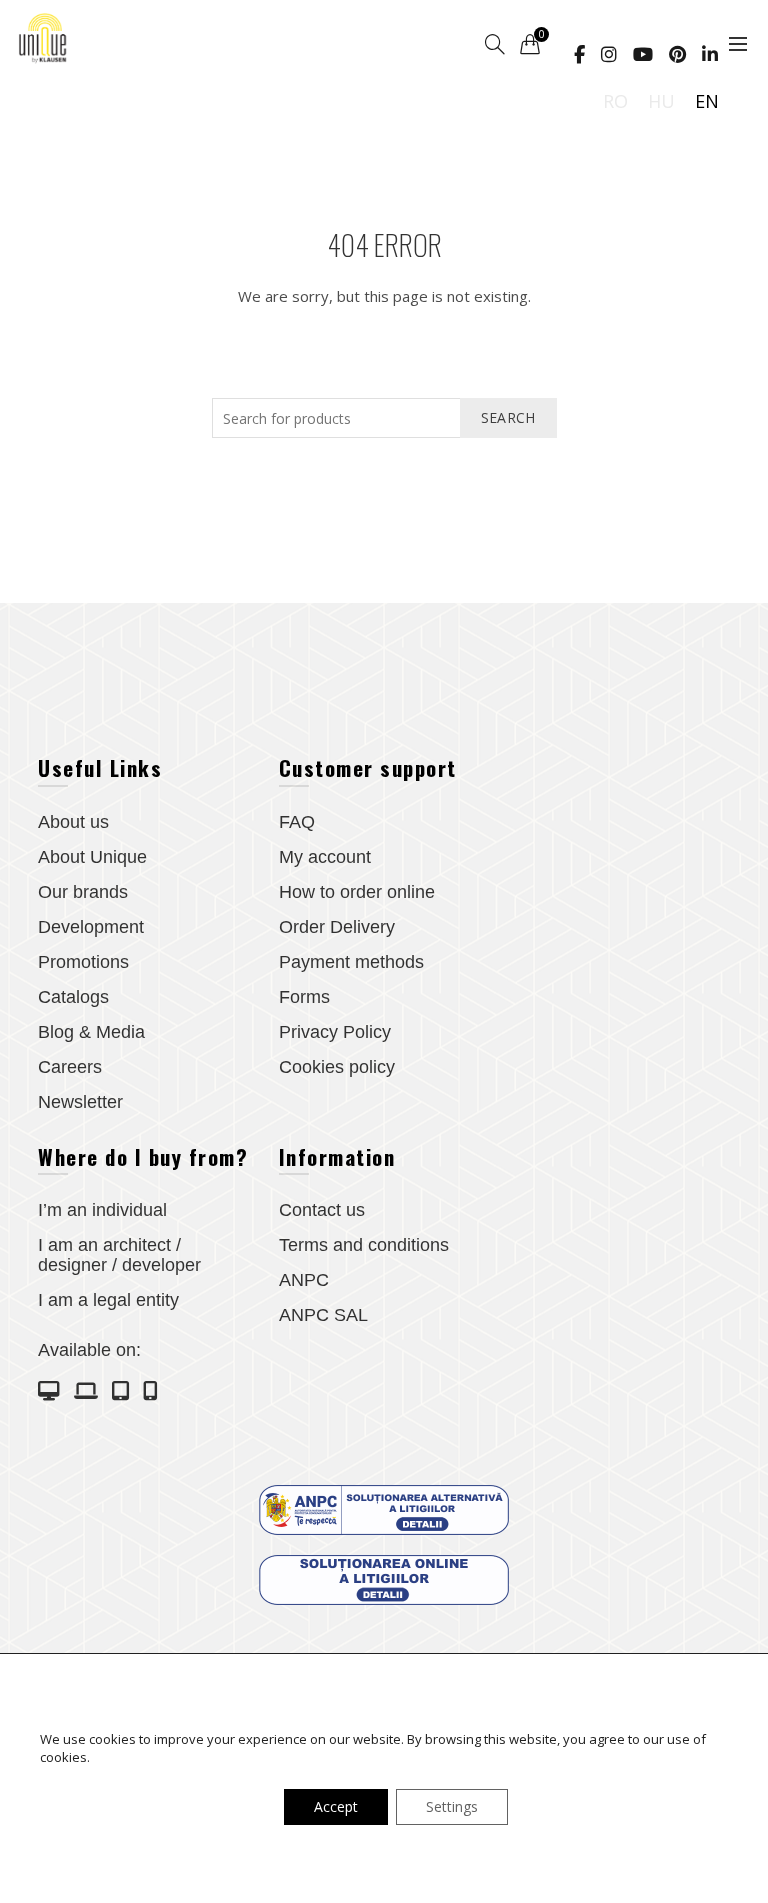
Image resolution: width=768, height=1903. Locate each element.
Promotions (83, 962)
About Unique (92, 857)
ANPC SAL (323, 1315)
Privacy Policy (335, 1032)
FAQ (297, 822)
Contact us (322, 1210)
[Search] (495, 44)
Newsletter (80, 1102)
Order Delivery (337, 927)
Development (91, 927)
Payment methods (351, 962)
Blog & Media (91, 1032)
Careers (70, 1067)
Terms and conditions (364, 1245)
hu (661, 101)
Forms (304, 997)
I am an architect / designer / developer (119, 1255)
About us (73, 822)
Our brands (83, 892)
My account (325, 857)
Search (508, 417)
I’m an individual (102, 1210)
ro (615, 101)
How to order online (357, 892)
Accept (336, 1806)
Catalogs (73, 997)
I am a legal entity (108, 1300)
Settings (452, 1806)
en (707, 101)
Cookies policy (337, 1067)
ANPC (304, 1280)
